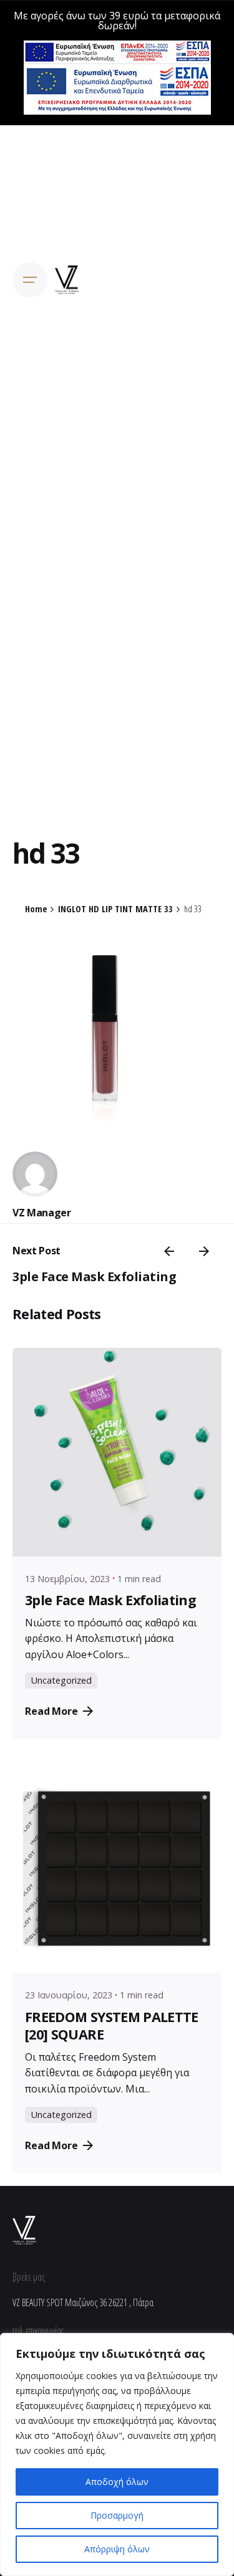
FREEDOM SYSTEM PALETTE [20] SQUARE (112, 2025)
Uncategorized (61, 1680)
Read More (51, 1711)
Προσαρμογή (117, 2515)
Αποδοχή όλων (117, 2482)
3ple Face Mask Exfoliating (94, 1276)
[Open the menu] (30, 280)
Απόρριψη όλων (117, 2549)
